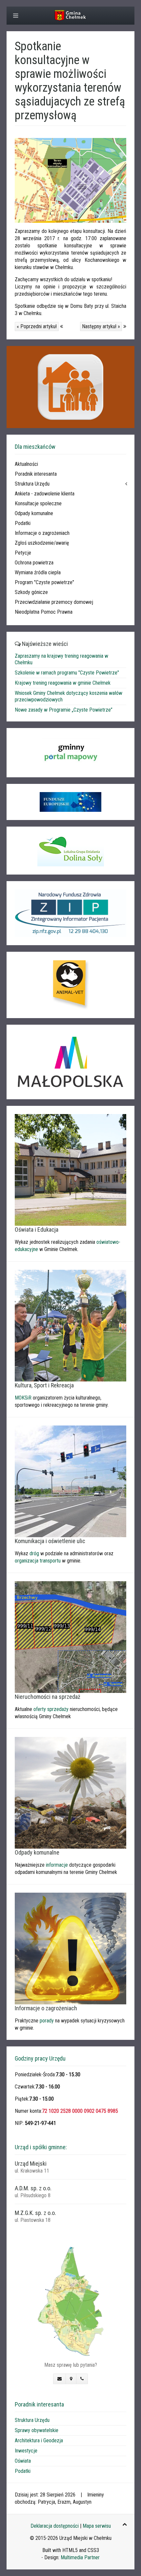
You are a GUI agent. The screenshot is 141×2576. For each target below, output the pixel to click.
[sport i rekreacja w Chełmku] (70, 1325)
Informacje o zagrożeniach (42, 533)
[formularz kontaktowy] (60, 2379)
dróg (34, 1553)
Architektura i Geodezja (39, 2440)
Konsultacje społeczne (38, 503)
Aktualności (26, 464)
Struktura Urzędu (32, 484)
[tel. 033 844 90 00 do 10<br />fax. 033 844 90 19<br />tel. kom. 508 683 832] (82, 2379)
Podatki (23, 523)
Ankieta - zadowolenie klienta (45, 494)
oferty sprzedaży (51, 1709)
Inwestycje (26, 2451)
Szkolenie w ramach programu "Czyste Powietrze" (67, 673)
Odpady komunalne (34, 513)
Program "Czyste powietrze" (44, 582)
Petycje (23, 553)
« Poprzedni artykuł (37, 326)
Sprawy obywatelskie (37, 2430)
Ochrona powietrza (34, 563)
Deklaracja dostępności (55, 2526)
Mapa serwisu (97, 2526)
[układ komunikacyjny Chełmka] (70, 1481)
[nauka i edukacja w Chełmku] (70, 1169)
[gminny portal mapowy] (70, 753)
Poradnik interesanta (36, 474)
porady (47, 2021)
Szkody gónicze (31, 592)
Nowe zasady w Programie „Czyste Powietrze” (64, 710)
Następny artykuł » (101, 326)
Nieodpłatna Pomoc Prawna (44, 612)
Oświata (23, 2461)
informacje (57, 1865)
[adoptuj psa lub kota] (70, 985)
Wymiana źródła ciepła (38, 572)
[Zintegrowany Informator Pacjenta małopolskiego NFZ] (70, 913)
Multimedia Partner (80, 2557)
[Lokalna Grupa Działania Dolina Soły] (70, 851)
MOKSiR (23, 1398)
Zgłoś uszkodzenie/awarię (42, 543)
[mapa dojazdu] (70, 2301)
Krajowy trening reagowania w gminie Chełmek (63, 683)
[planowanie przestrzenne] (70, 1637)
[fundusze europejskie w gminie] (70, 802)
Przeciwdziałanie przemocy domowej (54, 602)
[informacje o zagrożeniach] (70, 1948)
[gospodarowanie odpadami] (70, 1792)
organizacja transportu (38, 1561)
